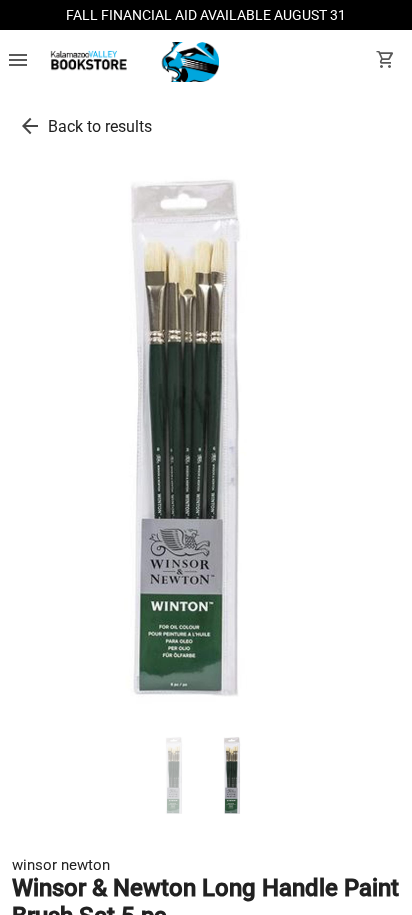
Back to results (100, 126)
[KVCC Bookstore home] (131, 62)
